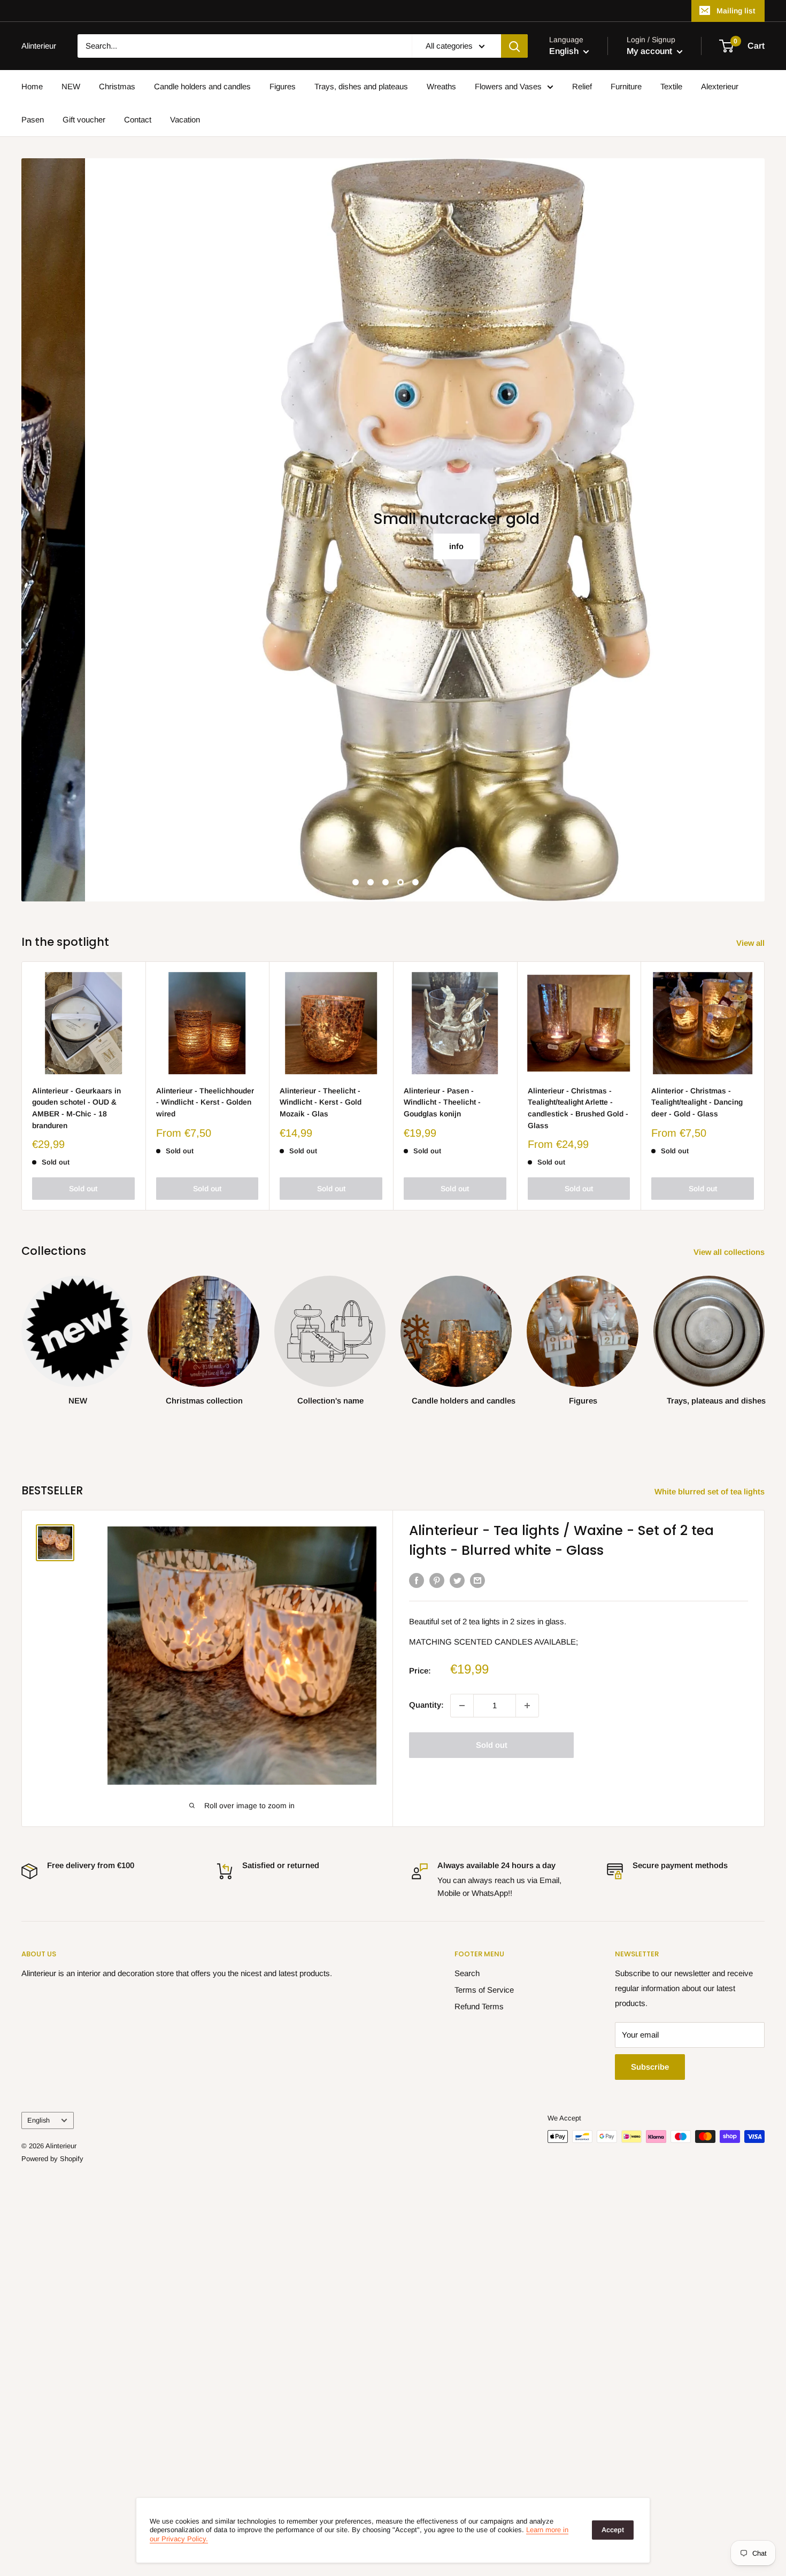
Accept (613, 2530)
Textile (671, 86)
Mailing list (736, 11)
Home (32, 86)
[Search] (514, 46)
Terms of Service (484, 1990)
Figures (283, 86)
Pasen (33, 119)
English (38, 2120)
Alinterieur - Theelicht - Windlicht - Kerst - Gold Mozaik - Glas (321, 1102)
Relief (582, 86)
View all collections (730, 1252)
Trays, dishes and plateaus (361, 86)
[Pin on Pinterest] (437, 1580)
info (393, 546)
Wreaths (441, 86)
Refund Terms (479, 2006)
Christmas (117, 86)
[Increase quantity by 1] (527, 1706)
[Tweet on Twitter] (457, 1580)
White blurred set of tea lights (711, 1491)
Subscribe (650, 2067)
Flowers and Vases (508, 86)
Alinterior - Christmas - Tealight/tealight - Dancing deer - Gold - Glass (697, 1102)
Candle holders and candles (202, 86)
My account (650, 51)
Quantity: (426, 1705)
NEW (71, 86)
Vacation (185, 119)
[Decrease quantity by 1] (462, 1706)
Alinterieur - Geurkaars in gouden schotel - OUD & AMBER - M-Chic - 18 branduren (76, 1108)
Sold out (83, 1189)
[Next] (765, 1086)
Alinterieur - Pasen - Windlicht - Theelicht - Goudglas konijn (442, 1102)
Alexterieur (720, 86)
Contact (138, 119)
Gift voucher (84, 119)
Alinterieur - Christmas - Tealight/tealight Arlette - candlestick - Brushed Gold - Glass (578, 1108)
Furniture (626, 86)
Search (467, 1973)
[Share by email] (477, 1580)
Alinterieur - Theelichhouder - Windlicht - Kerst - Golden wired (205, 1102)
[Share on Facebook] (417, 1580)
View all (752, 943)
